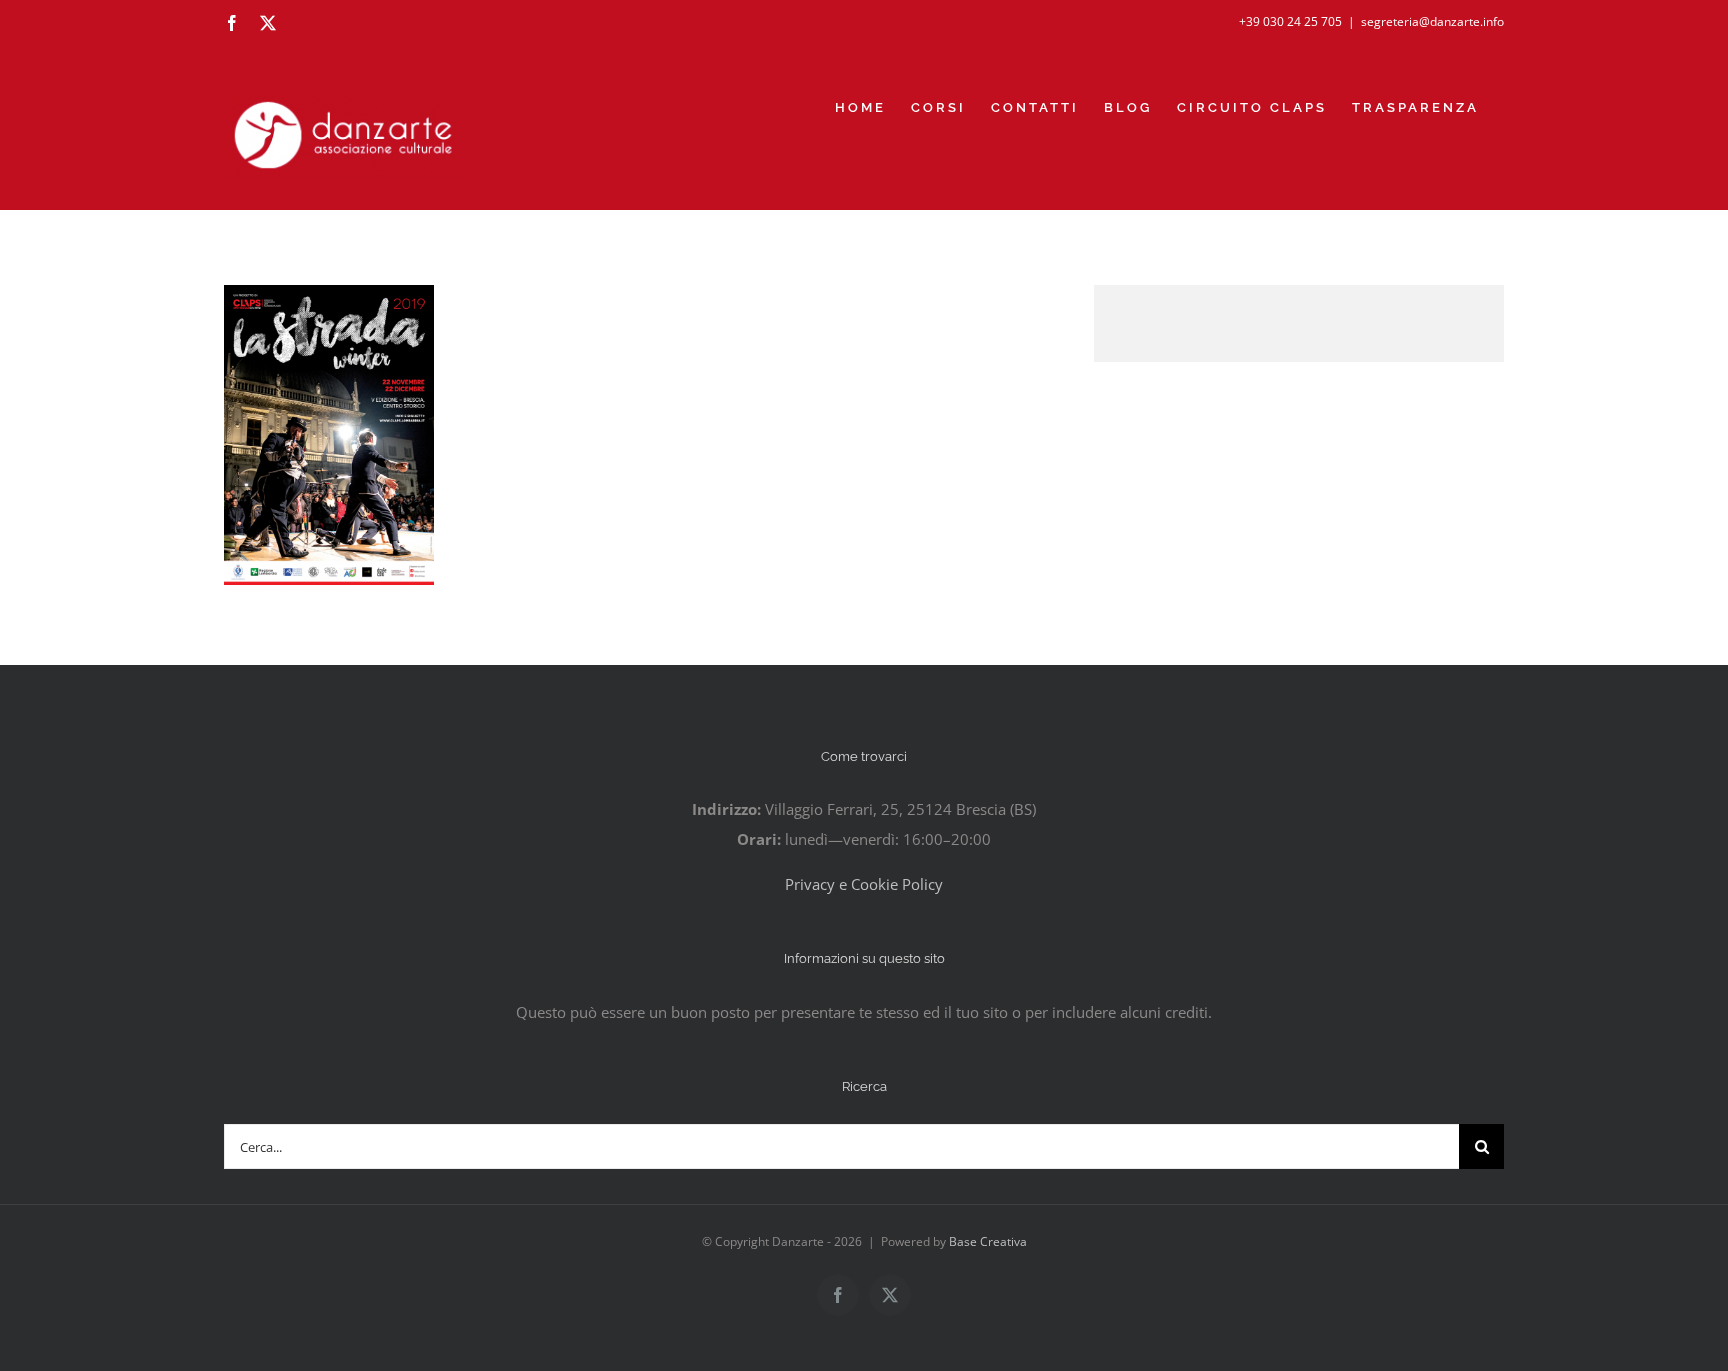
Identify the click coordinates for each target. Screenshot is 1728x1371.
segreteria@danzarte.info (1432, 21)
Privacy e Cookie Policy (864, 884)
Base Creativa (988, 1241)
